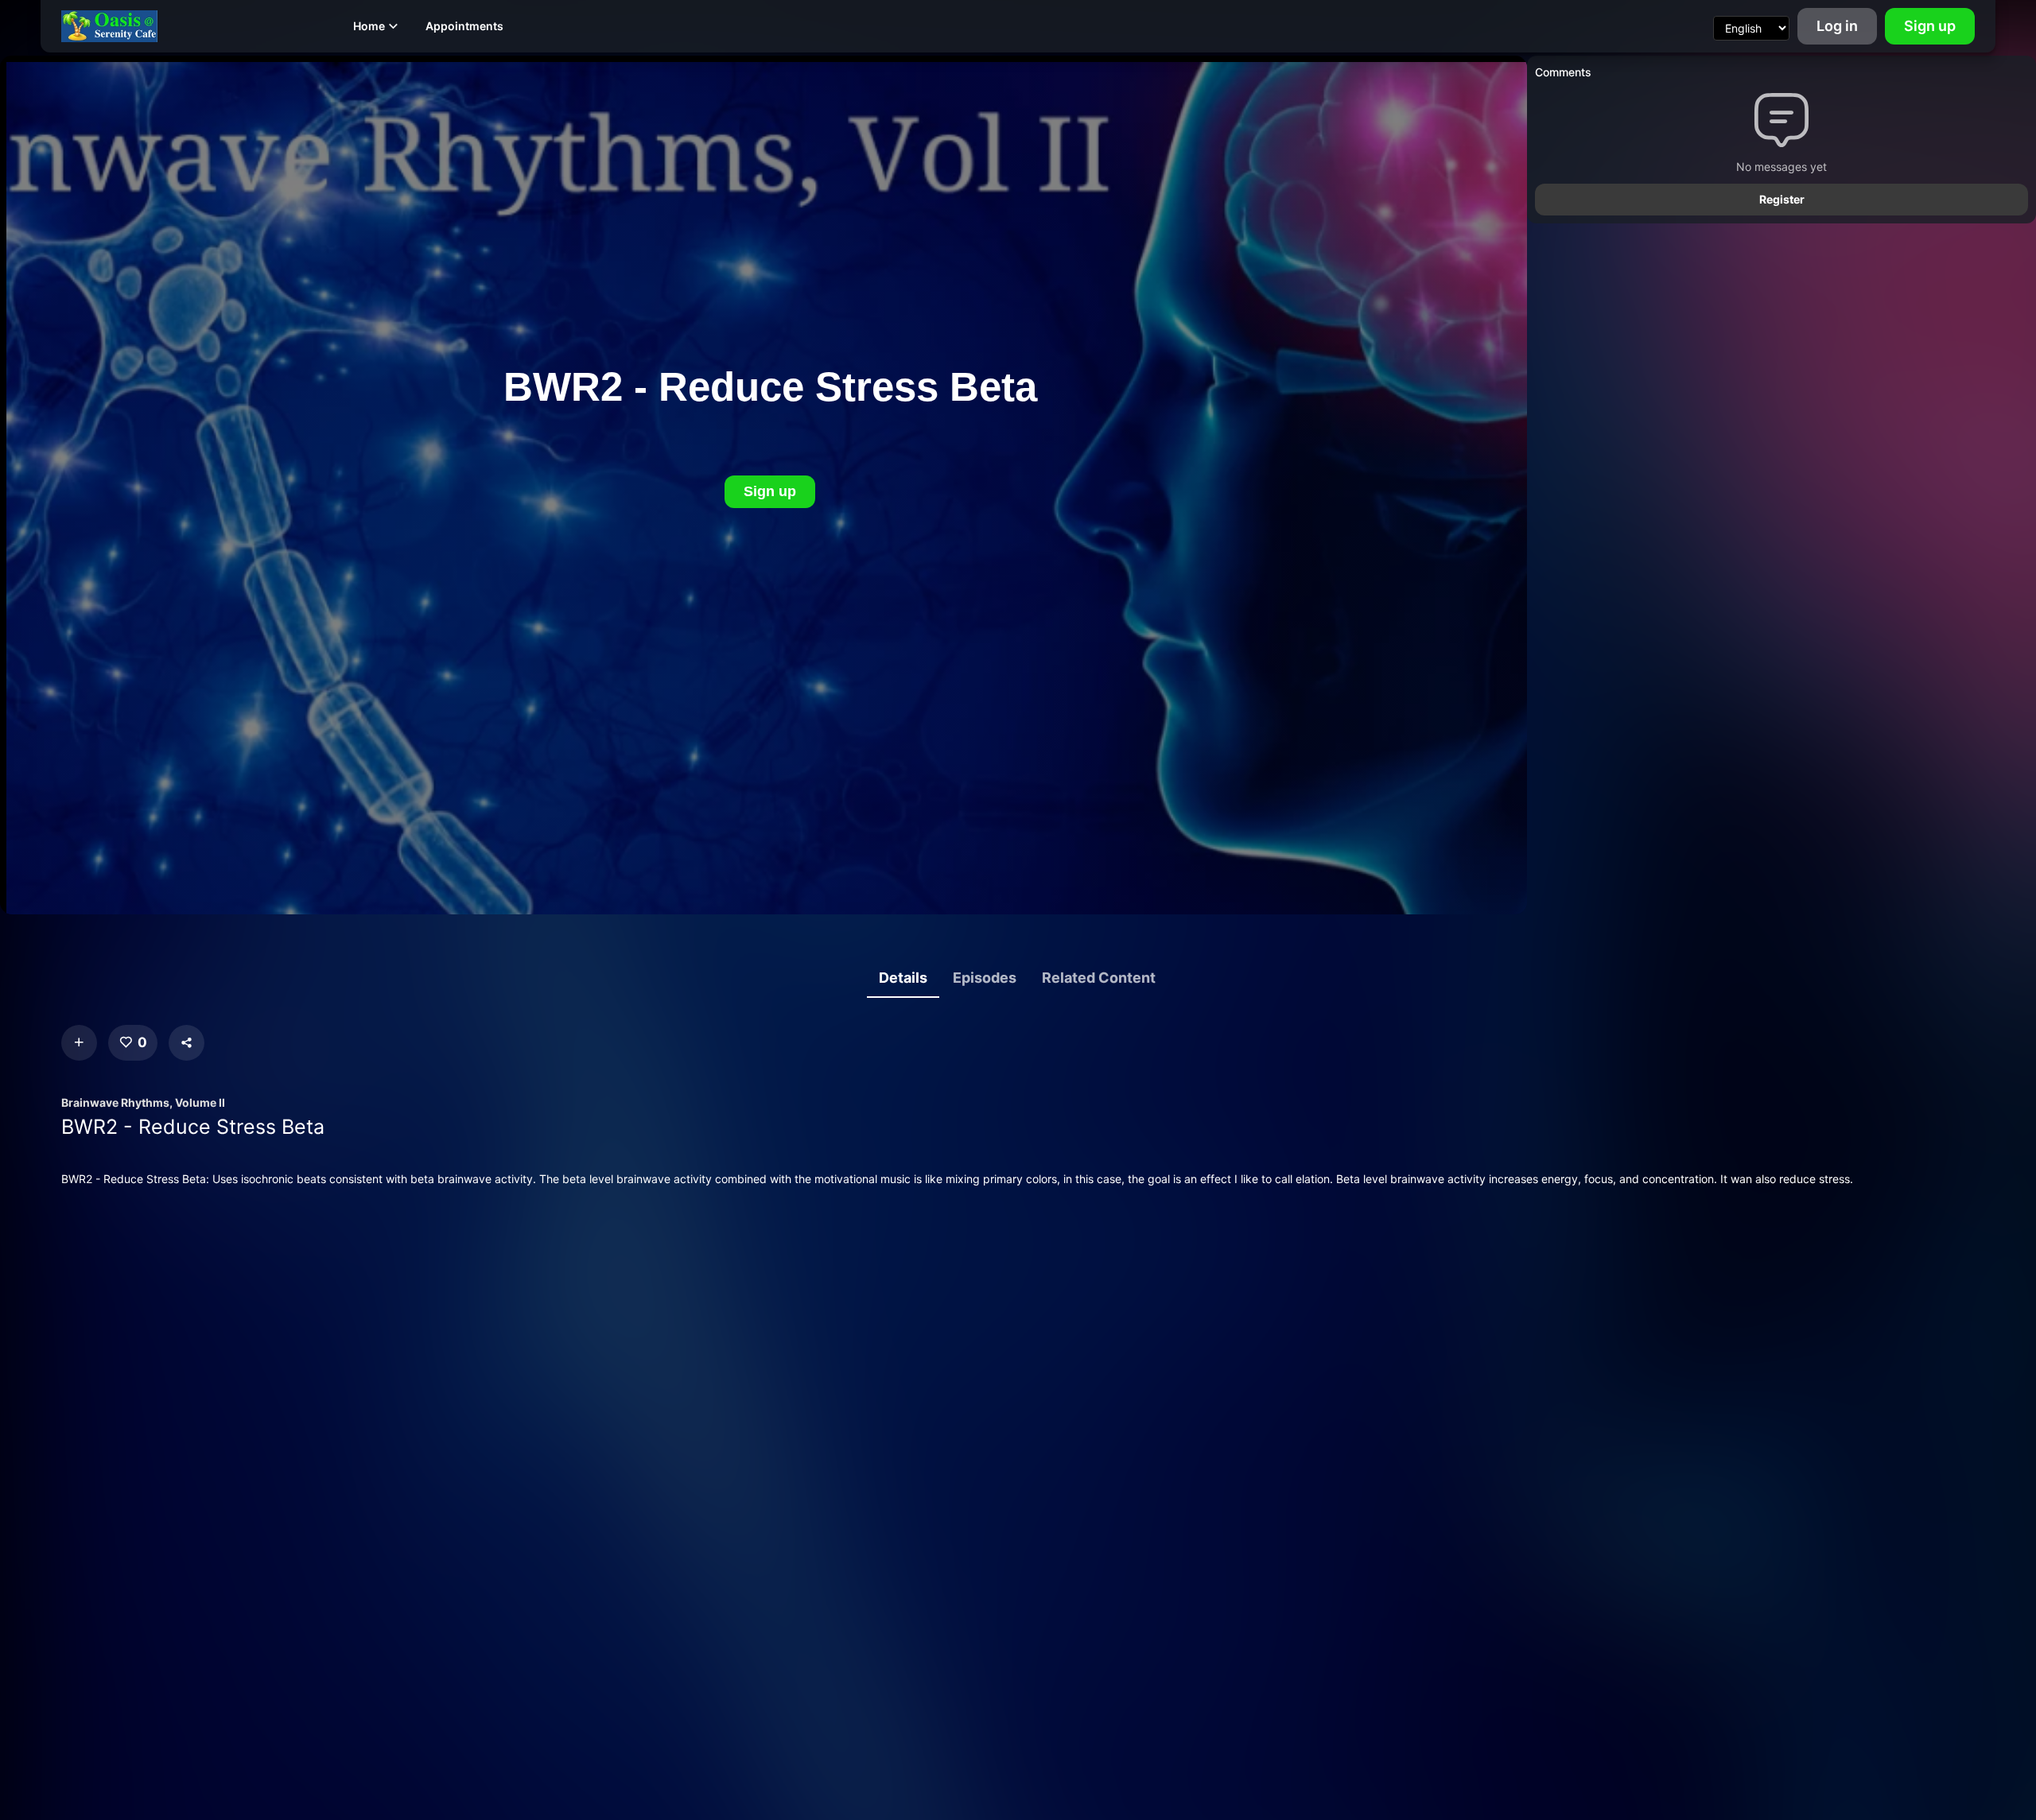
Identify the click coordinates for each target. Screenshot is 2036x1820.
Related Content (1099, 978)
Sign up (1930, 26)
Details (903, 978)
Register (1782, 199)
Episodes (985, 978)
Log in (1837, 26)
